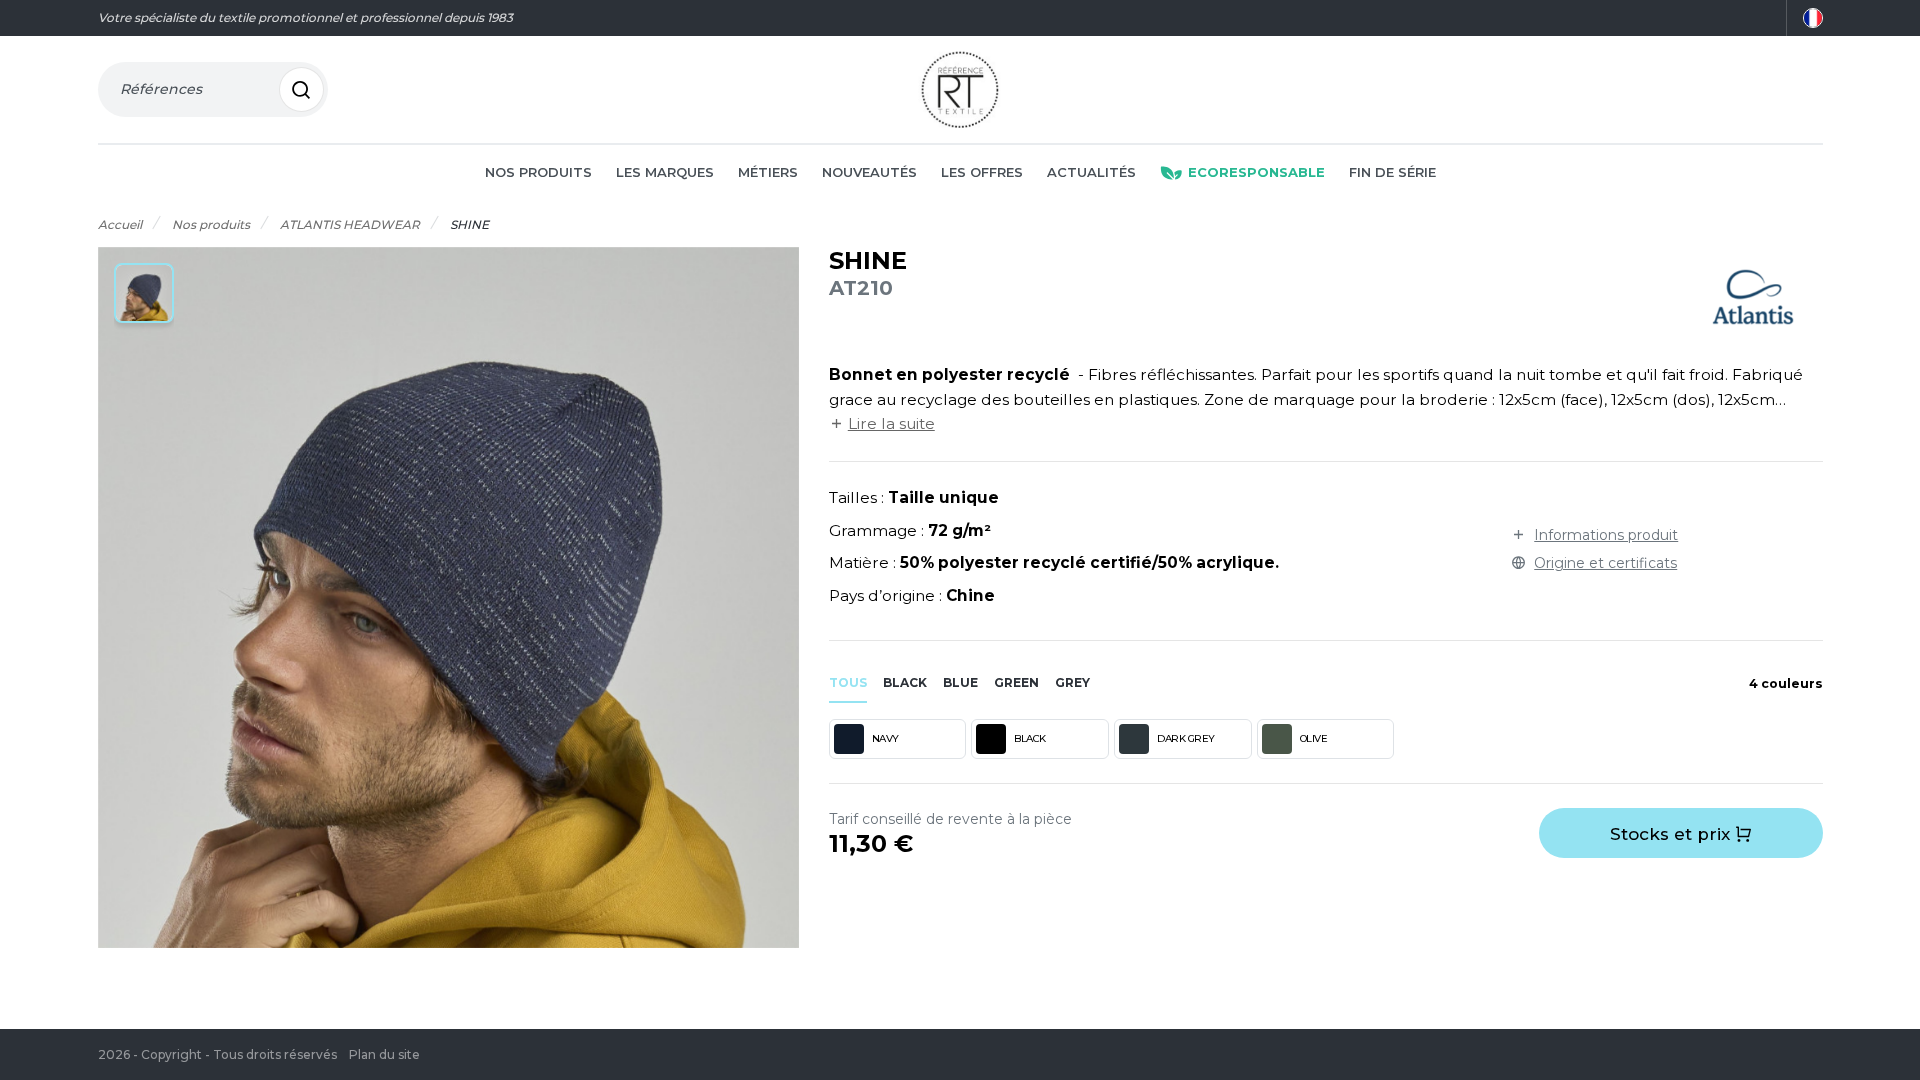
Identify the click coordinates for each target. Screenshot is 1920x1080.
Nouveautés (869, 172)
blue (960, 682)
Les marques (665, 172)
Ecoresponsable (1256, 172)
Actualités (1091, 172)
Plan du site (384, 1054)
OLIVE (1314, 738)
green (1016, 682)
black (905, 682)
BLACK (1030, 738)
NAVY (885, 738)
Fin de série (1392, 172)
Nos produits (538, 172)
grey (1072, 682)
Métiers (768, 172)
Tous (848, 682)
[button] (144, 293)
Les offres (982, 172)
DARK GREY (1186, 738)
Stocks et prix (1672, 834)
